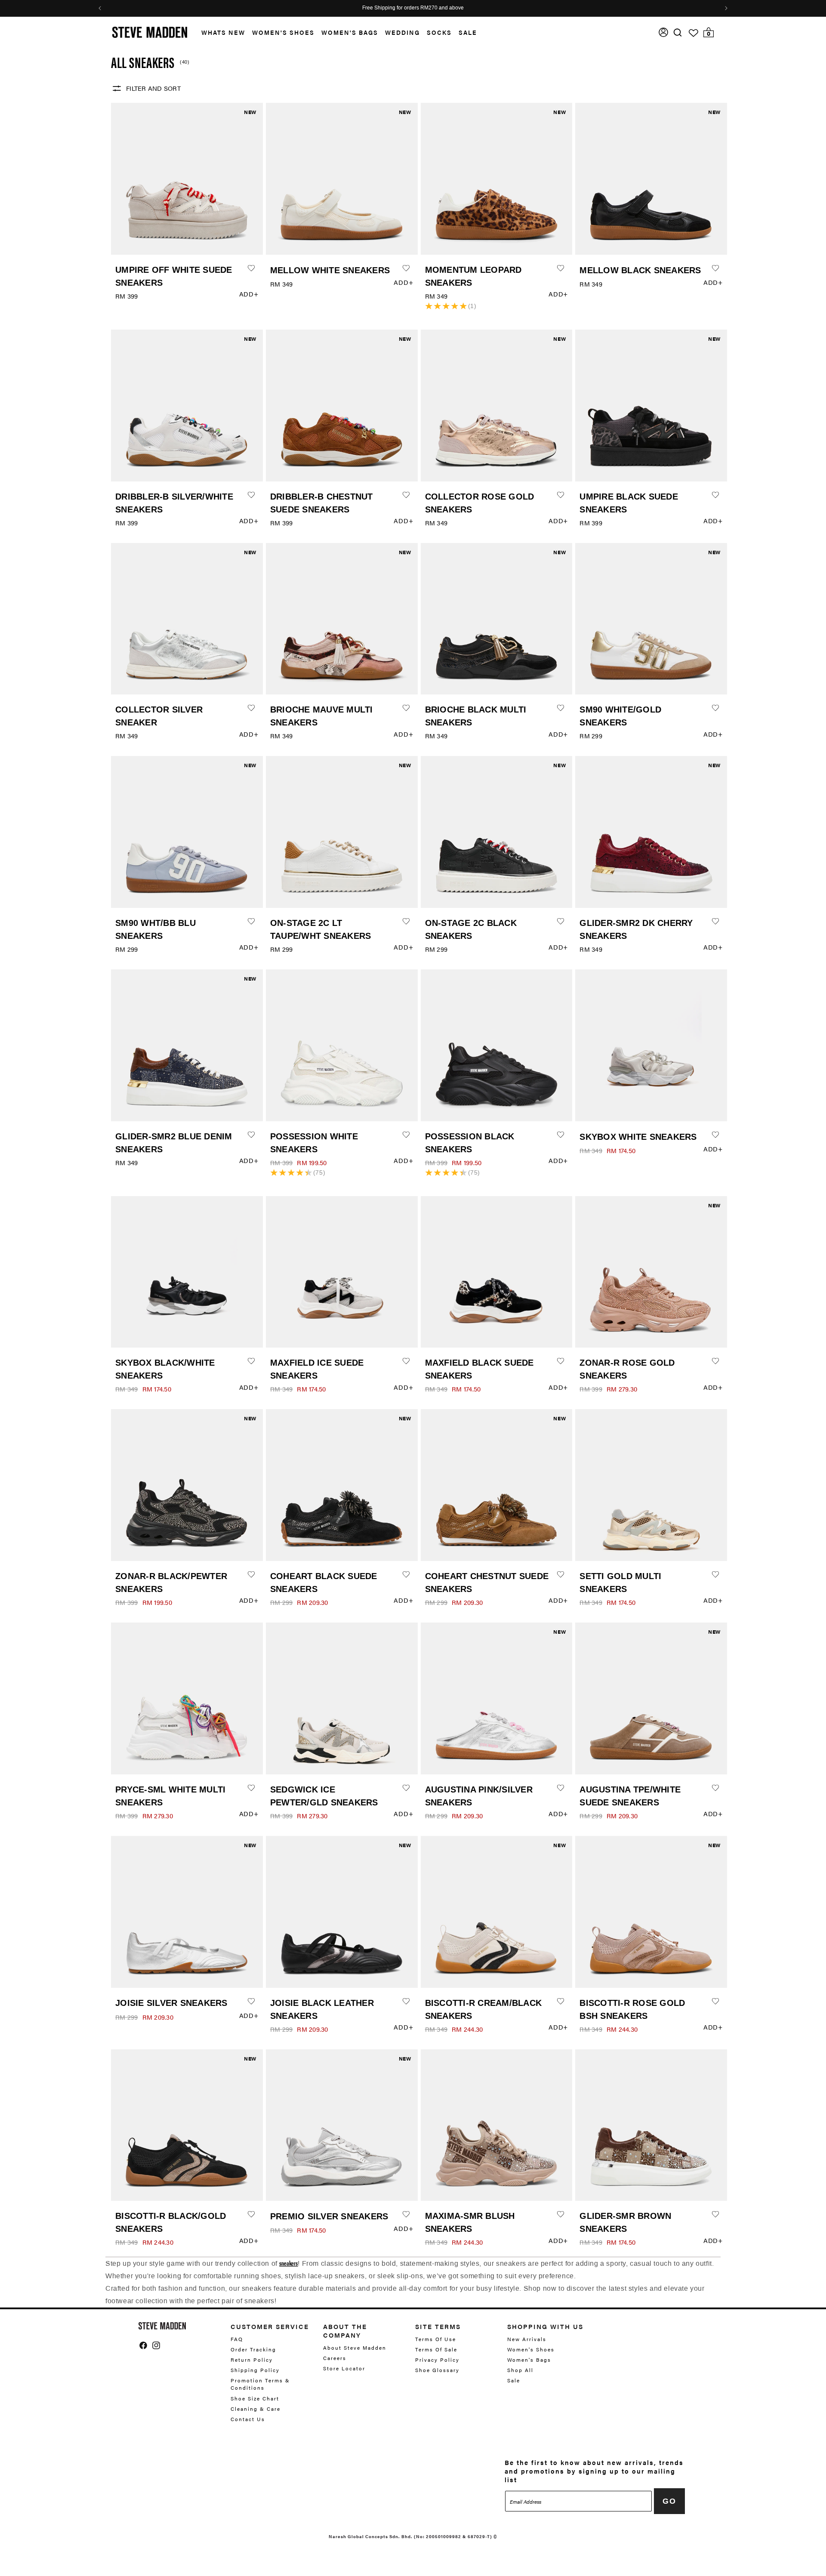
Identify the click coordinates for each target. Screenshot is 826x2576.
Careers (335, 2358)
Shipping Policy (255, 2370)
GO (669, 2501)
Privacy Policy (437, 2360)
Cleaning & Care (256, 2409)
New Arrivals (527, 2339)
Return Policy (252, 2360)
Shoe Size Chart (255, 2398)
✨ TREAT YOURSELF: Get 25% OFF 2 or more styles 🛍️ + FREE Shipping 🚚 (413, 8)
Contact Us (248, 2419)
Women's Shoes (283, 32)
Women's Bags (350, 32)
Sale (468, 32)
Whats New (223, 32)
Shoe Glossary (437, 2370)
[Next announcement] (726, 8)
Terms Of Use (436, 2339)
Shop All (520, 2370)
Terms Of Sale (436, 2349)
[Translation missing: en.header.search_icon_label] (678, 32)
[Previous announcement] (100, 8)
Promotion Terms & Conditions (260, 2384)
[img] (678, 32)
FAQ (237, 2339)
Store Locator (344, 2368)
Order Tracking (253, 2349)
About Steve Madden (355, 2348)
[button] (220, 32)
